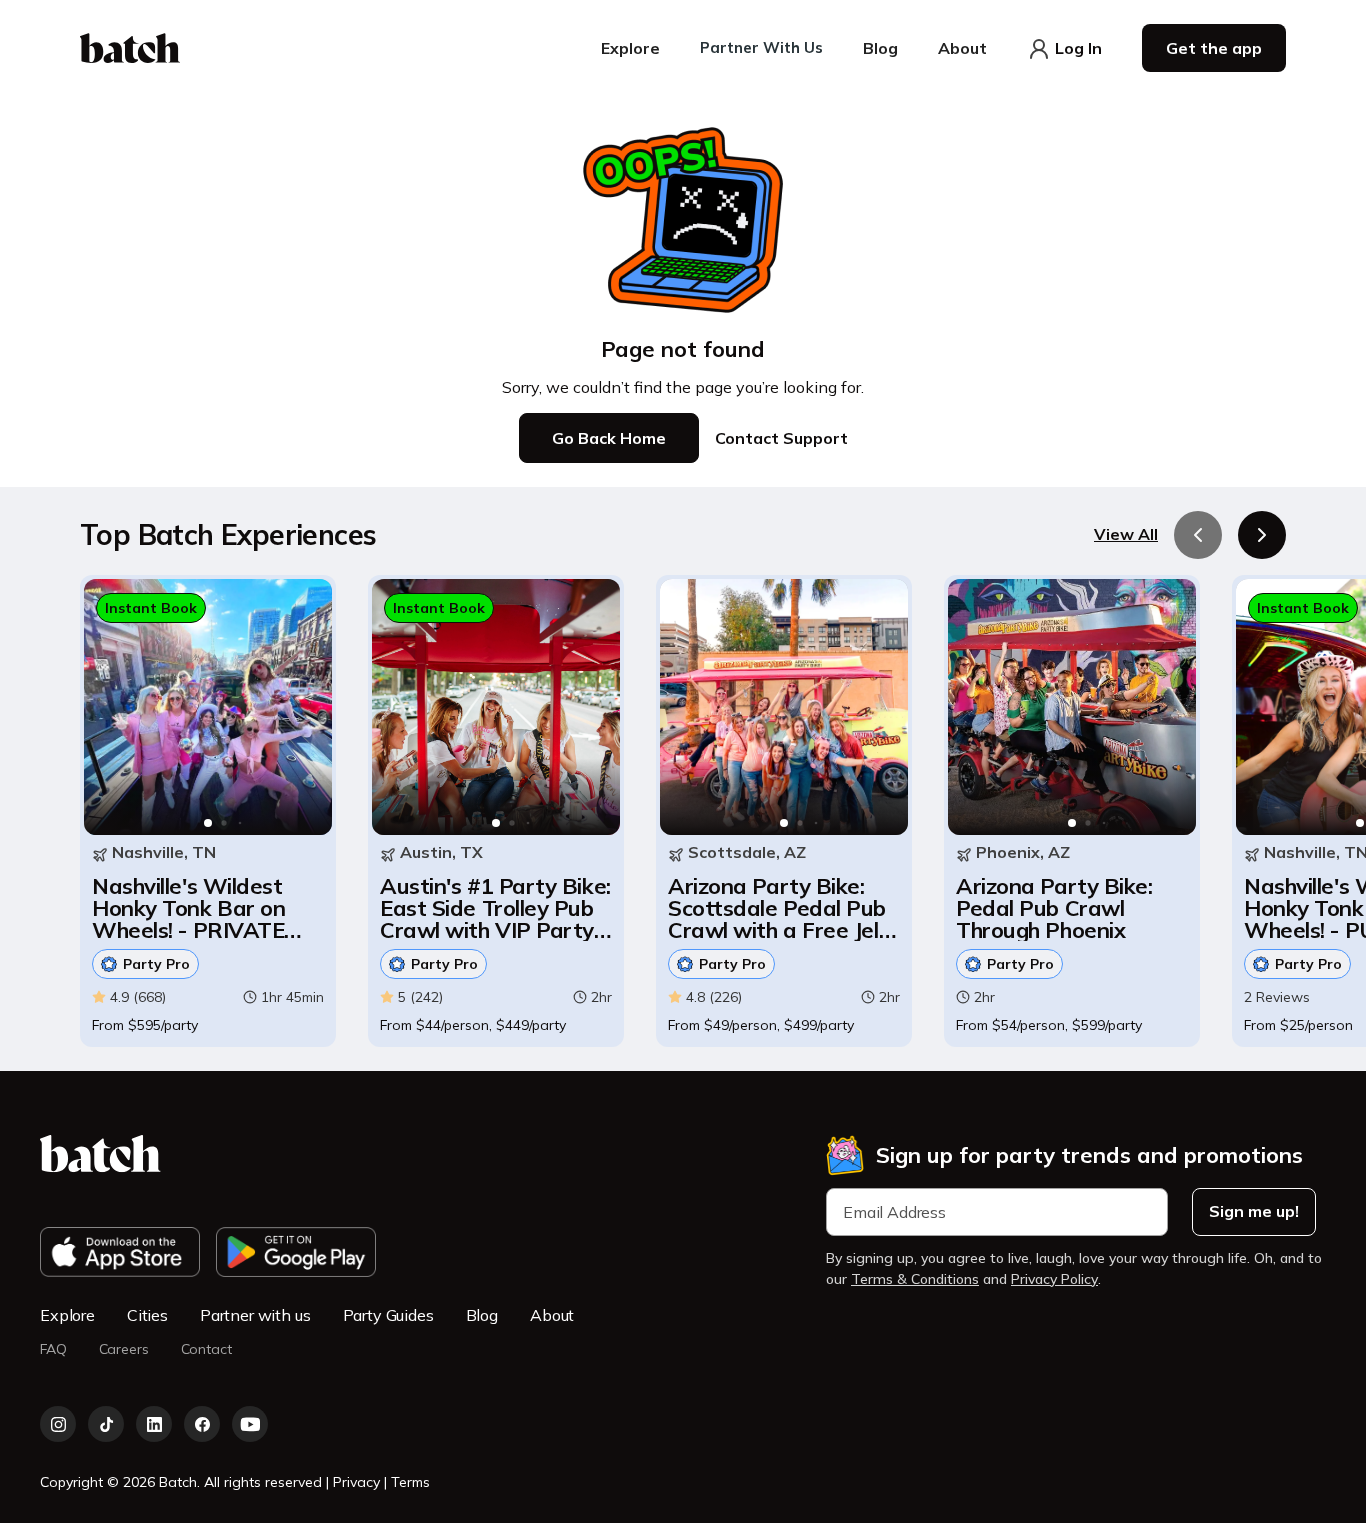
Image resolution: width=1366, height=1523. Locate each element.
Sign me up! (1254, 1211)
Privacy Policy (1054, 1279)
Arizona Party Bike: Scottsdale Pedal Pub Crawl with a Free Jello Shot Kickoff (782, 908)
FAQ (53, 1349)
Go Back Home (609, 438)
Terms (410, 1482)
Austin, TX (441, 852)
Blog (482, 1315)
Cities (147, 1315)
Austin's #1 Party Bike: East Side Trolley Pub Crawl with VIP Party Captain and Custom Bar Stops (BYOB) (495, 908)
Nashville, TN (164, 852)
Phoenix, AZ (1023, 852)
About (552, 1315)
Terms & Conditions (915, 1279)
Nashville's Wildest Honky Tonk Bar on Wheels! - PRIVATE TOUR (188, 908)
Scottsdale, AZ (747, 852)
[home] (130, 48)
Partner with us (255, 1315)
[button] (630, 48)
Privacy (358, 1482)
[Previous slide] (1198, 535)
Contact (206, 1349)
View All (1126, 534)
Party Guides (388, 1315)
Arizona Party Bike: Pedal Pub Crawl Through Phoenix (1054, 908)
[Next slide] (1262, 535)
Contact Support (781, 438)
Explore (67, 1315)
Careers (124, 1349)
